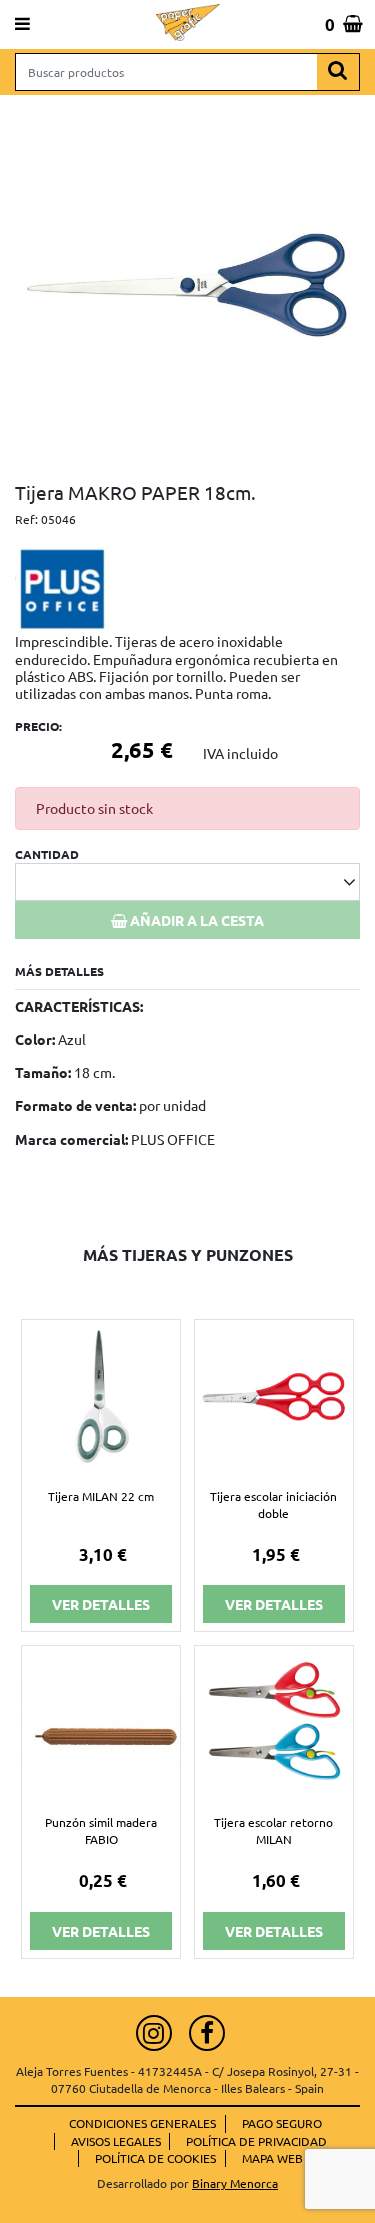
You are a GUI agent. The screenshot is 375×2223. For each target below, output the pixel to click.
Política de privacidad (256, 2141)
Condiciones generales (142, 2123)
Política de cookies (155, 2158)
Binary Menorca (235, 2183)
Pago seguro (282, 2123)
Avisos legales (116, 2141)
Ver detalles (101, 1604)
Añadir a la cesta (195, 920)
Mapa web (272, 2158)
